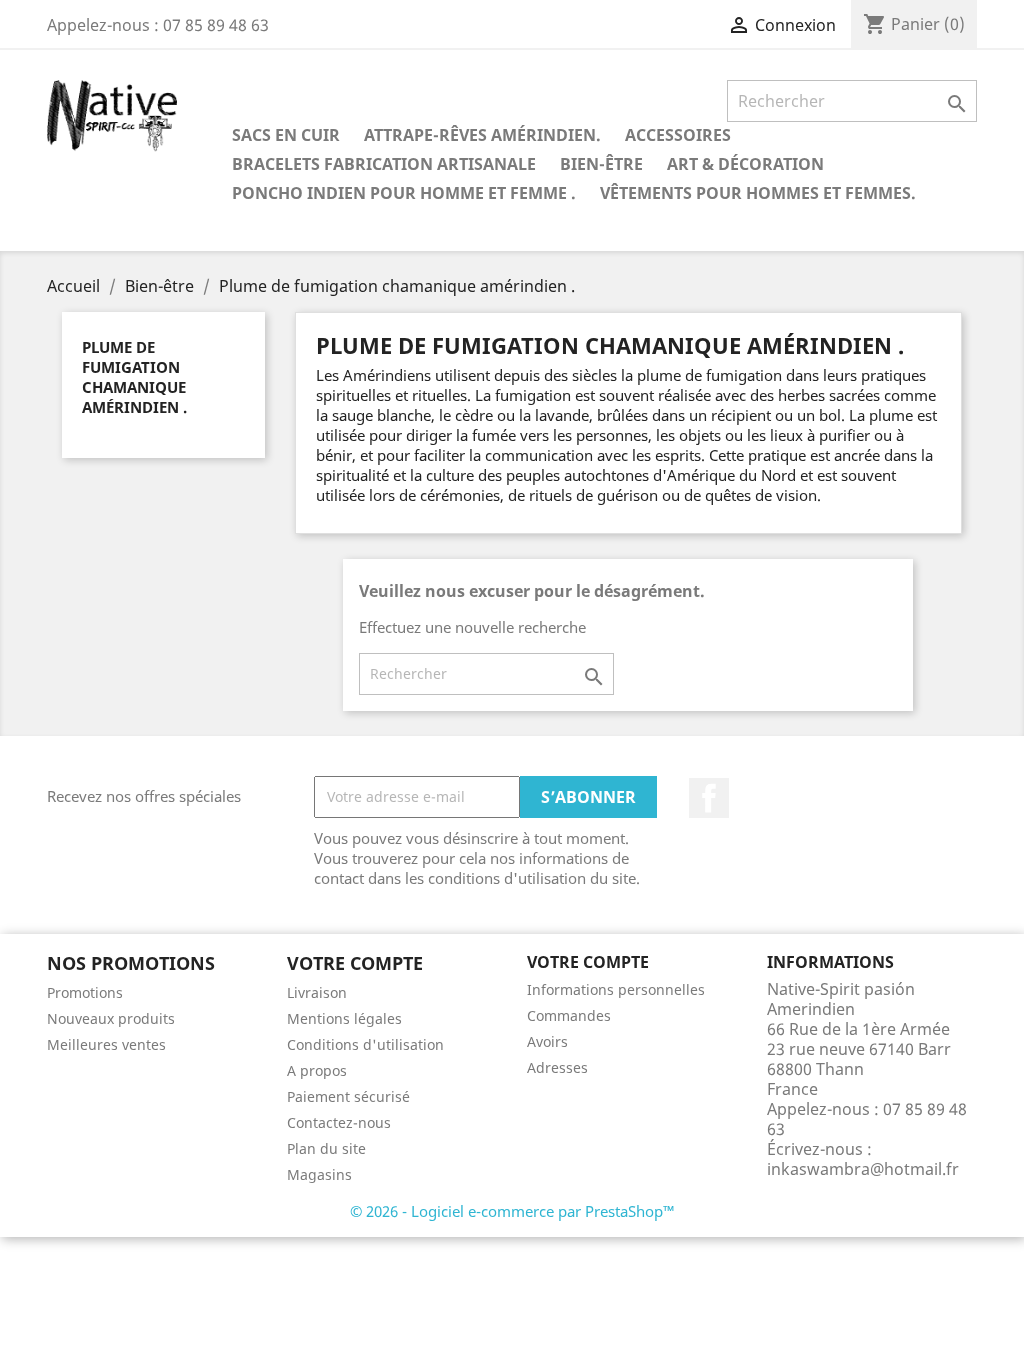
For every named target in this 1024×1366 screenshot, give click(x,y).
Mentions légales (344, 1018)
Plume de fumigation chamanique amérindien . (134, 377)
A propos (317, 1070)
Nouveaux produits (111, 1018)
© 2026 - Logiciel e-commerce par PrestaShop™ (512, 1211)
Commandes (569, 1015)
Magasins (319, 1174)
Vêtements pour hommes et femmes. (758, 193)
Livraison (317, 992)
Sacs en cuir (286, 135)
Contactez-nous (339, 1122)
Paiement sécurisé (348, 1096)
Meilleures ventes (106, 1044)
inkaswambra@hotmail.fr (863, 1169)
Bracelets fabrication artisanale (384, 164)
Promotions (85, 992)
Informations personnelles (616, 989)
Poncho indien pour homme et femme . (404, 193)
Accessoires (678, 135)
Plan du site (326, 1148)
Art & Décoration (745, 164)
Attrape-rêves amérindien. (482, 135)
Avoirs (547, 1041)
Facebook (709, 798)
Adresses (557, 1067)
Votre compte (588, 962)
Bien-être (601, 164)
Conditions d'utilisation (365, 1044)
